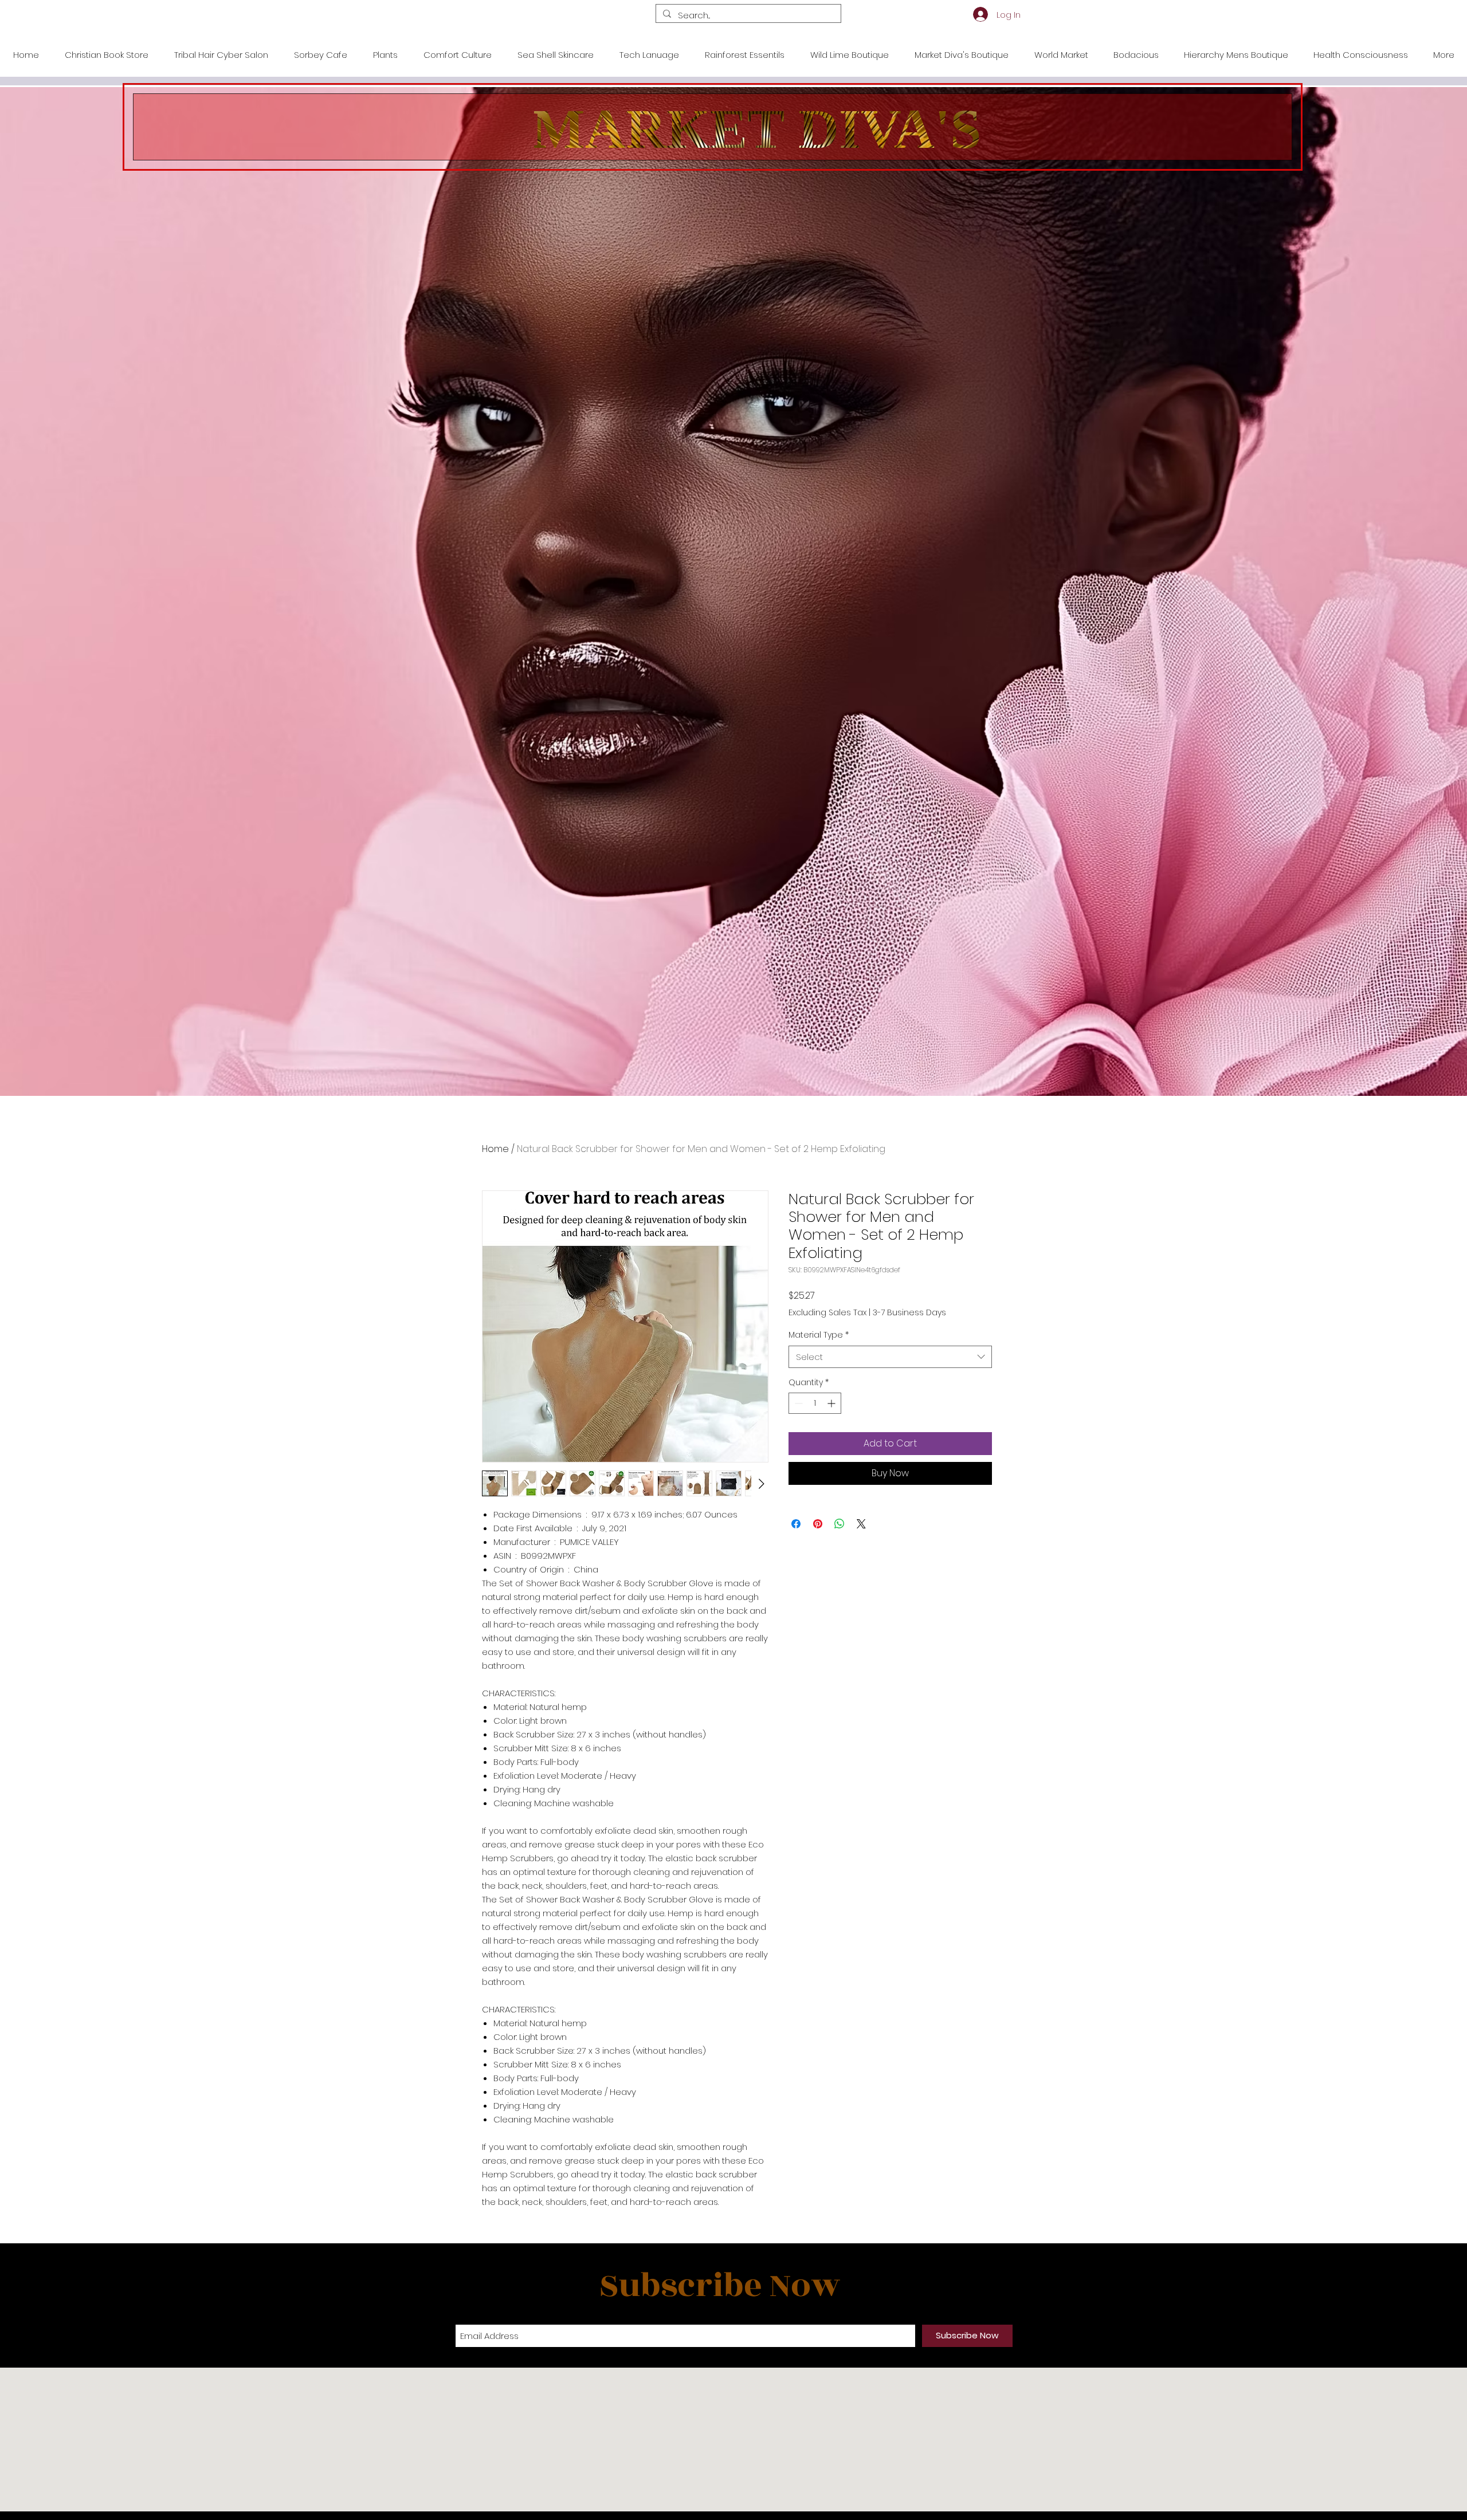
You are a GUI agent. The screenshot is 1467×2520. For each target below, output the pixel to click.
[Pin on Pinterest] (818, 1524)
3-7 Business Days (909, 1313)
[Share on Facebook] (796, 1524)
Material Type (819, 1335)
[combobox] (890, 1357)
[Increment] (832, 1403)
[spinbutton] (815, 1403)
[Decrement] (797, 1403)
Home (495, 1149)
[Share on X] (861, 1524)
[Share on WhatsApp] (840, 1524)
